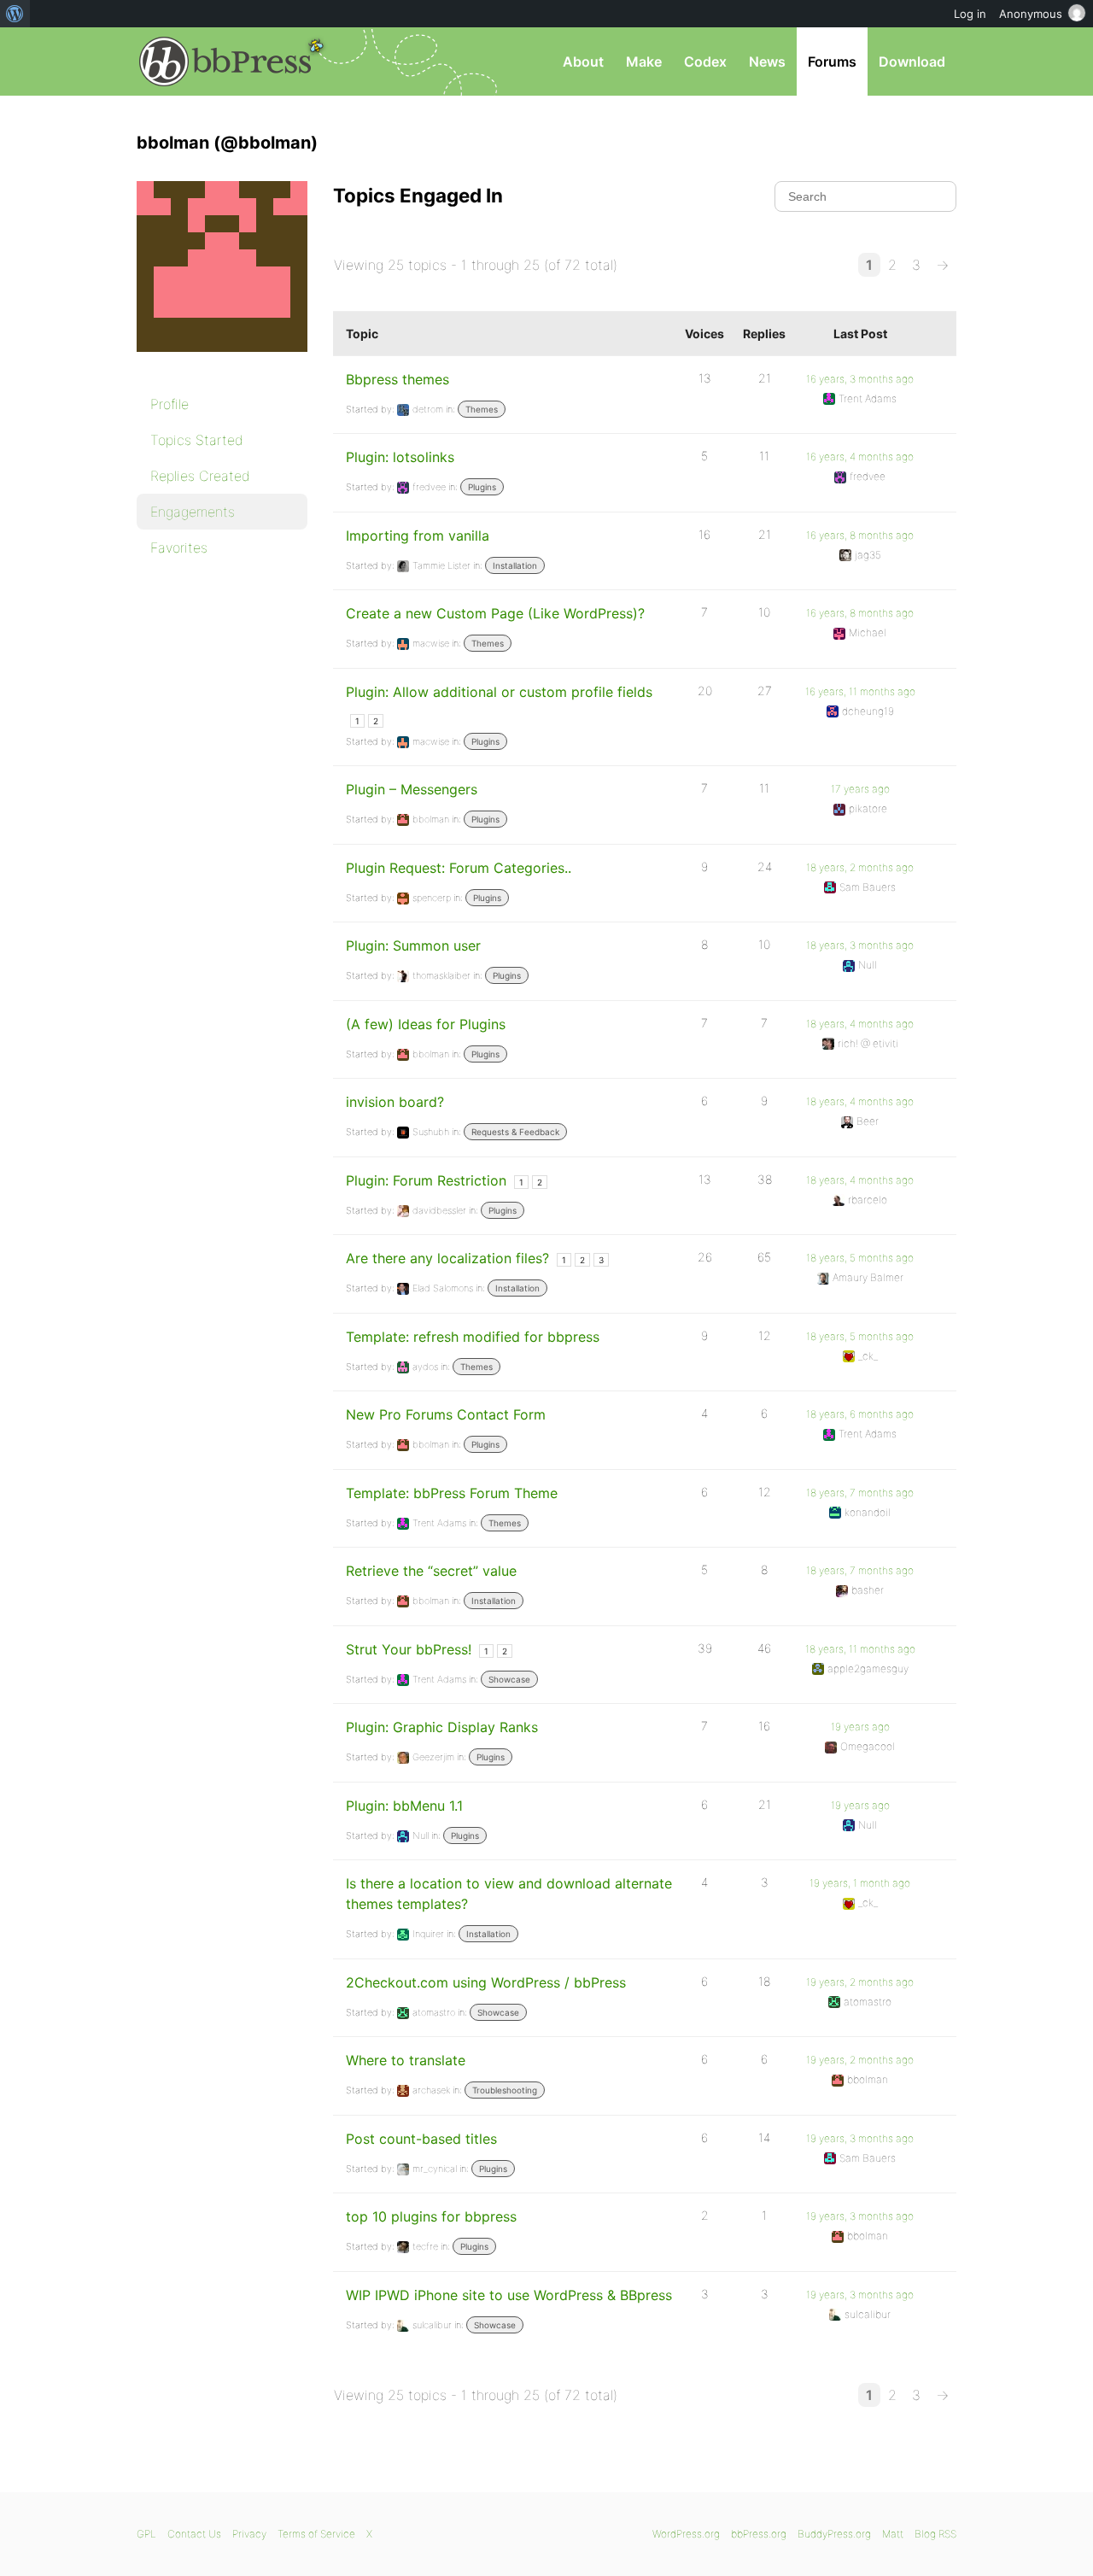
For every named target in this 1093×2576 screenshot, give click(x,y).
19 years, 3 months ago (860, 2138)
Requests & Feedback (515, 1132)
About (583, 61)
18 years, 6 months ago (860, 1414)
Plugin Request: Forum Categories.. (459, 868)
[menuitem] (15, 14)
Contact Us (194, 2534)
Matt (893, 2534)
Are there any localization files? (447, 1258)
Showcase (509, 1679)
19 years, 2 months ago (860, 1982)
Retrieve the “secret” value (431, 1571)
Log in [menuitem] (970, 14)
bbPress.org (225, 61)
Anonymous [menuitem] (1031, 14)
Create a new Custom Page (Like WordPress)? (495, 613)
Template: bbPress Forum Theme (452, 1493)
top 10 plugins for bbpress (431, 2216)
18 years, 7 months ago (860, 1493)
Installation (515, 565)
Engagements (193, 512)
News (767, 61)
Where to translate (406, 2060)
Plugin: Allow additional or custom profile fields (499, 692)
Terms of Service (316, 2534)
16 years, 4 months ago (860, 457)
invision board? (395, 1102)
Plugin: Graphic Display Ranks (442, 1727)
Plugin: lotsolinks (400, 457)
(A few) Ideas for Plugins (426, 1024)
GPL (146, 2534)
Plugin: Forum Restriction (426, 1180)
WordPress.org (686, 2534)
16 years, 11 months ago (860, 691)
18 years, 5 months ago (860, 1258)
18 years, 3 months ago (860, 945)
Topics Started (197, 440)
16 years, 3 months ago (860, 379)
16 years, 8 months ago (860, 535)
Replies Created (200, 476)
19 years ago (860, 1727)
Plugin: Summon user (413, 946)
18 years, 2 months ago (860, 867)
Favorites (179, 547)
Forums (832, 61)
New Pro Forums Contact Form (446, 1414)
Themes (482, 409)
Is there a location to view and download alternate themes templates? (509, 1894)
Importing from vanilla (418, 536)
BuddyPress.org (834, 2534)
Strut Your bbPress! (409, 1649)
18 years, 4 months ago (860, 1024)
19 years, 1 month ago (860, 1883)
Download (912, 61)
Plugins (482, 487)
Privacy (249, 2534)
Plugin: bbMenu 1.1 (404, 1806)
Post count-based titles (421, 2139)
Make (644, 61)
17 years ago (860, 789)
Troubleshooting (505, 2090)
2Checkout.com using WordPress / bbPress (486, 1982)
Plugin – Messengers (412, 789)
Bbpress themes (397, 379)
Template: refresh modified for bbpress (473, 1337)
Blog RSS (935, 2534)
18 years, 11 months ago (860, 1649)
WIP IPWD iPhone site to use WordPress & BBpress (509, 2295)
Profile (170, 404)
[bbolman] (222, 364)
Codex (705, 61)
